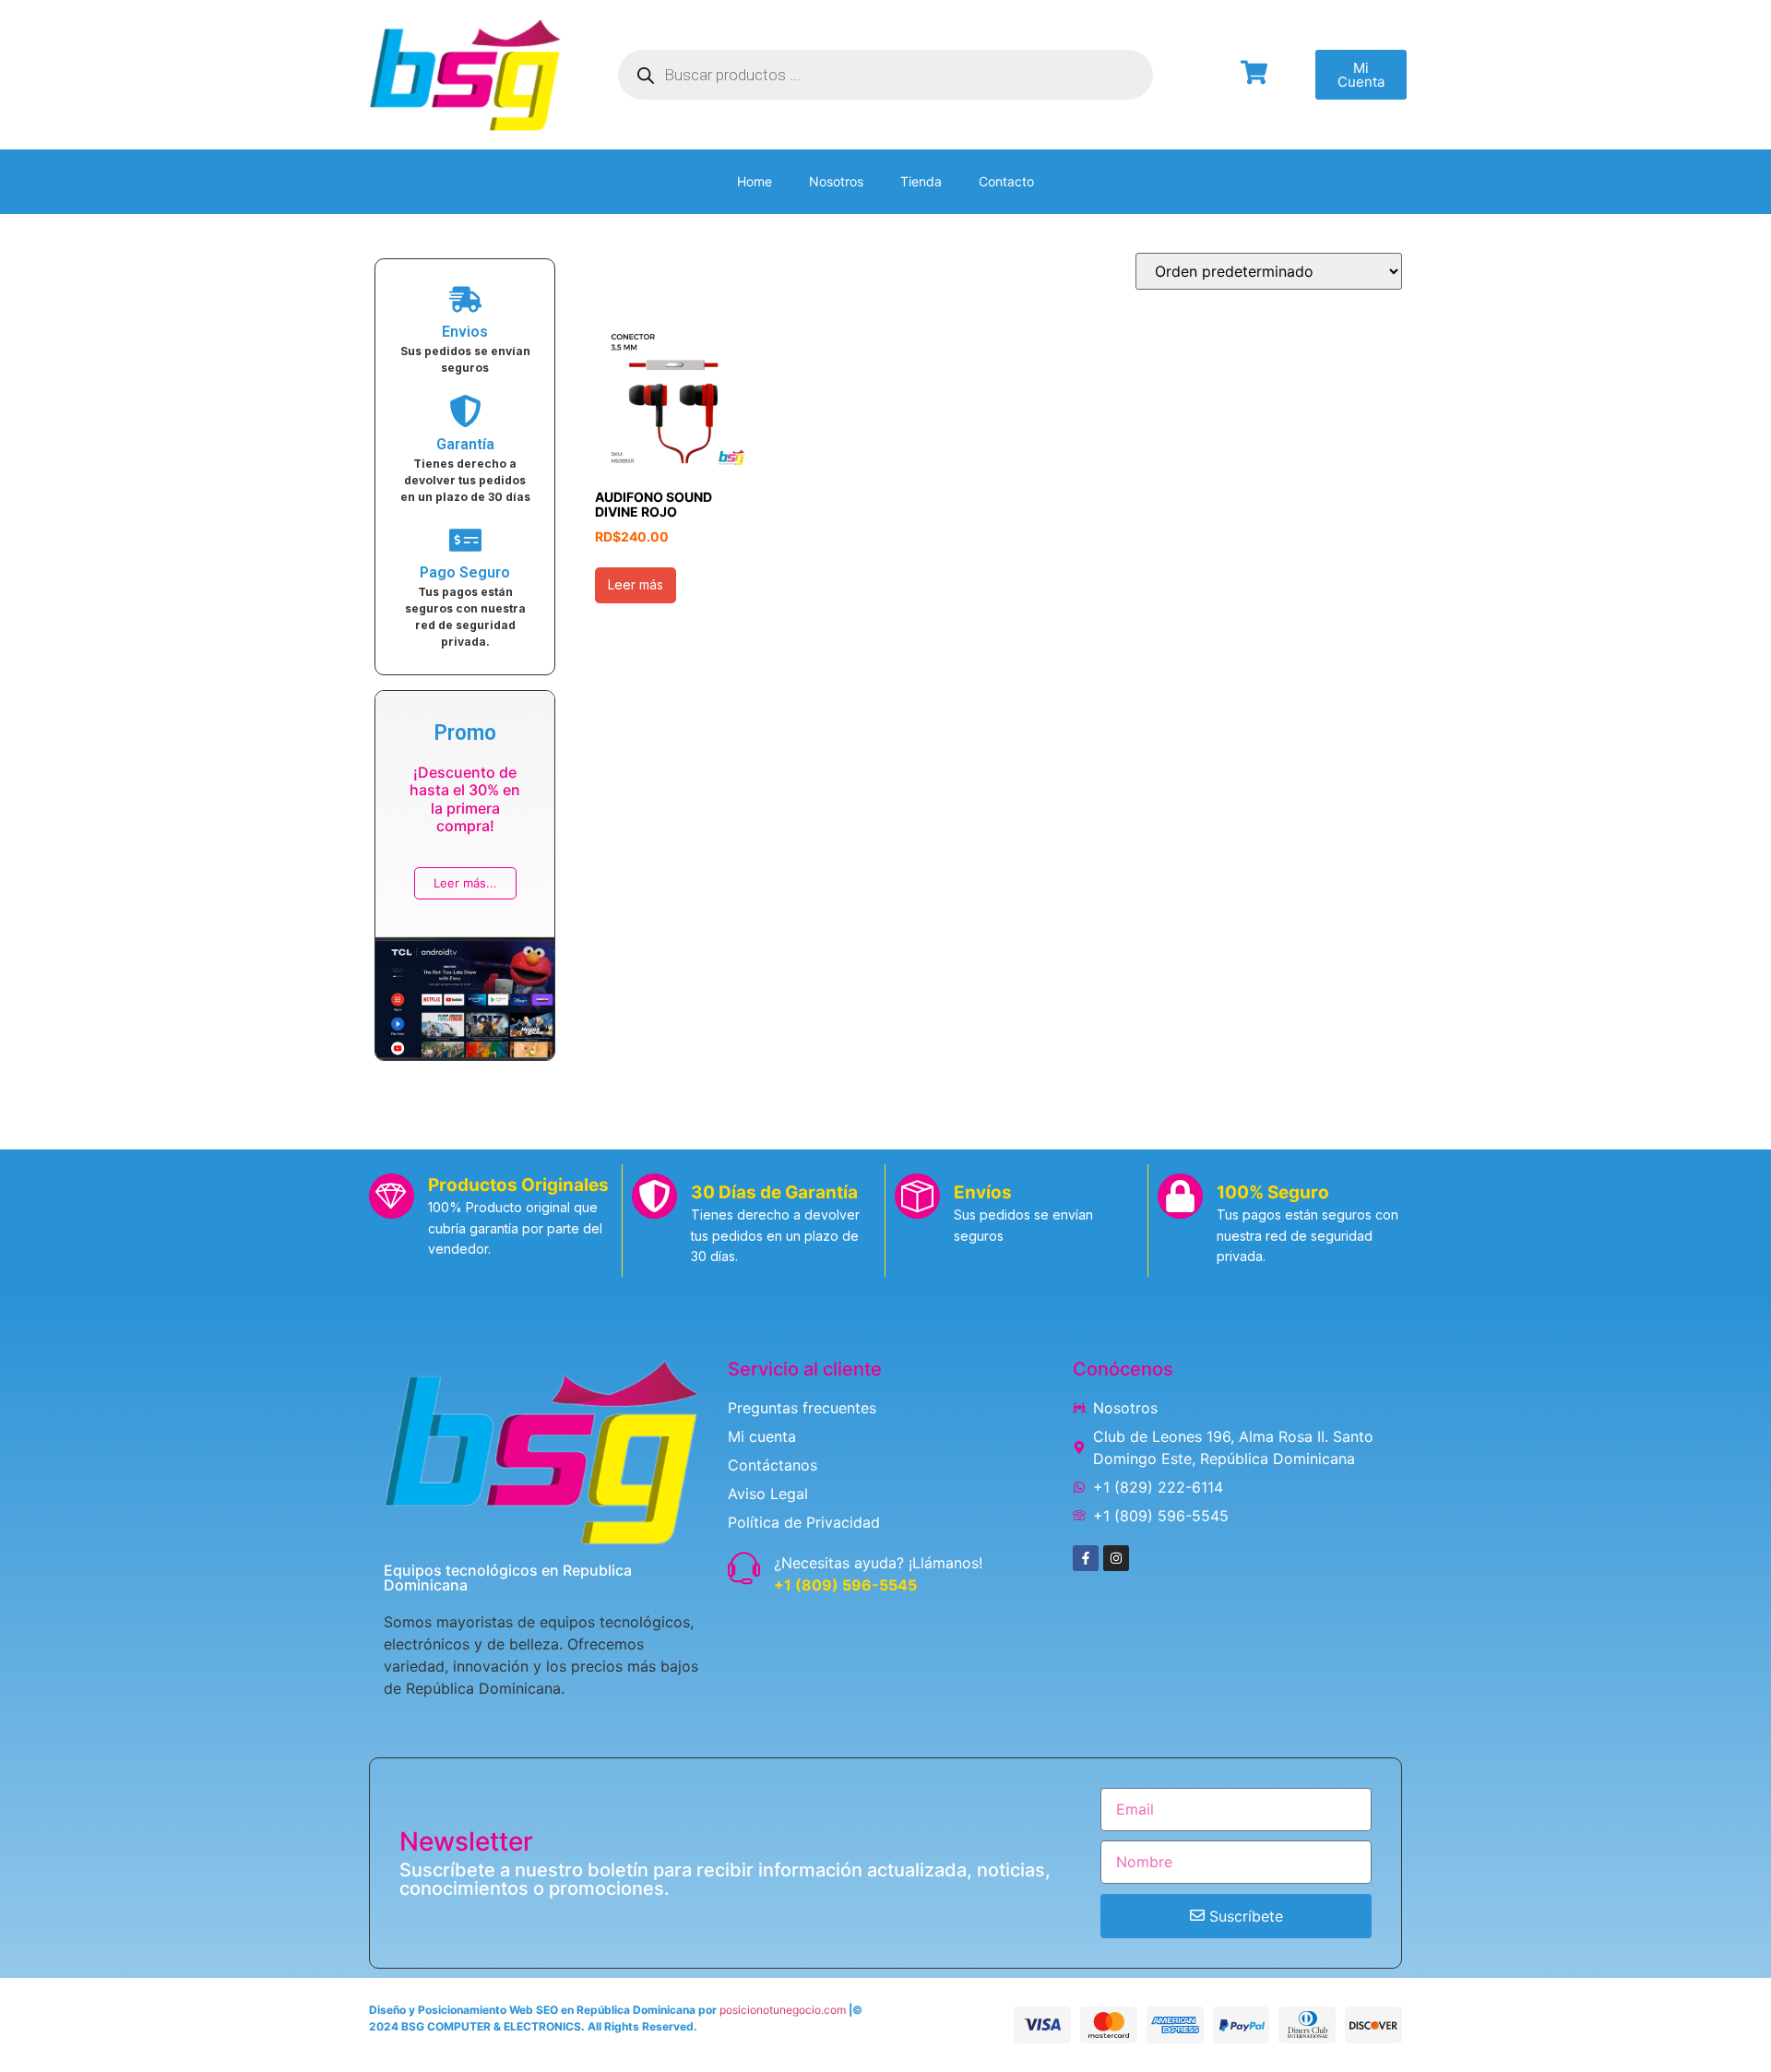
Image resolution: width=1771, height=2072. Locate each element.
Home (755, 181)
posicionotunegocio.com (783, 2010)
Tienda (921, 181)
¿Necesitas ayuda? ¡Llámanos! (878, 1563)
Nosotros (836, 181)
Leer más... (465, 883)
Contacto (1006, 181)
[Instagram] (1116, 1558)
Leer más (636, 584)
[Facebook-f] (1086, 1558)
